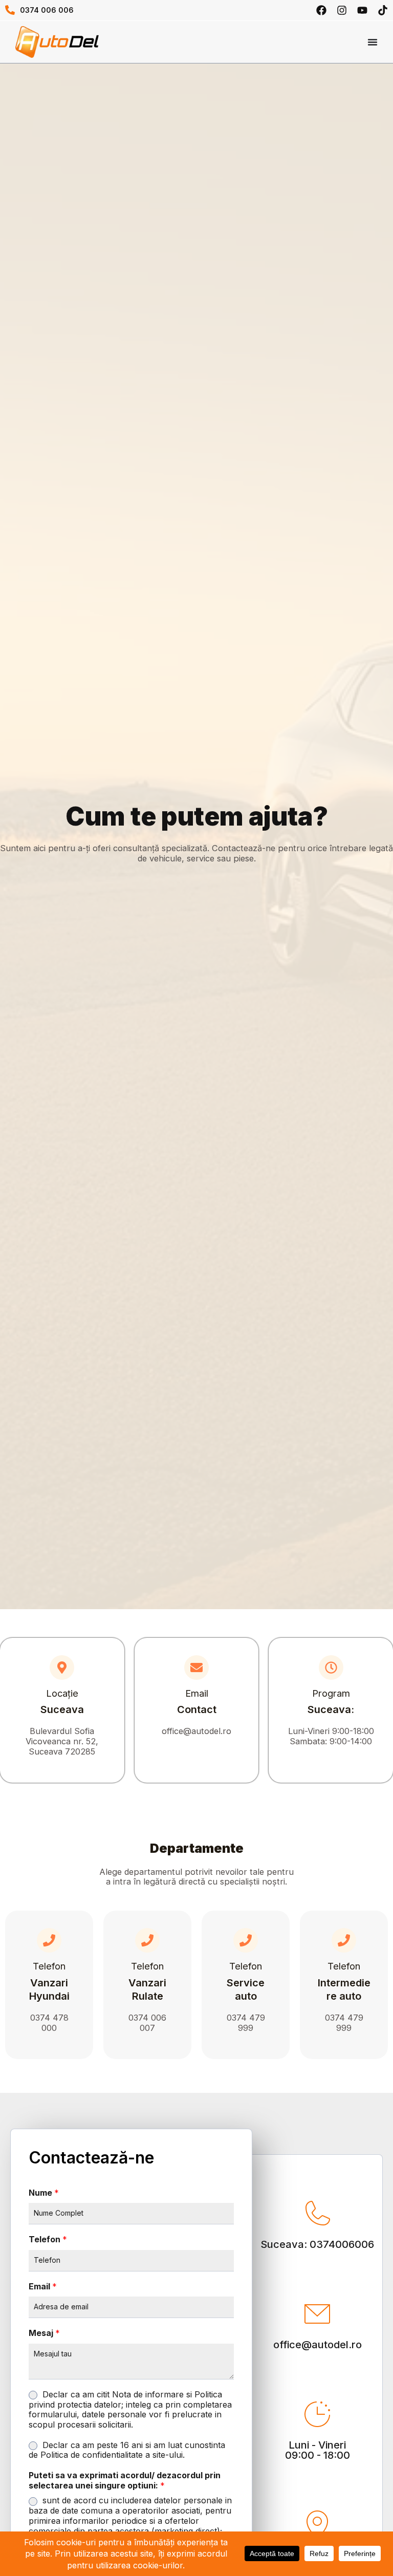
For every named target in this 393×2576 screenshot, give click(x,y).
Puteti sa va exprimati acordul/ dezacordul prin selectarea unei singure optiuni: (125, 2481)
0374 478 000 (49, 2023)
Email (197, 1693)
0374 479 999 (246, 2023)
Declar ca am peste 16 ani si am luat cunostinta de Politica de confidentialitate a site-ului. (127, 2450)
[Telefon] (49, 1940)
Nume (44, 2193)
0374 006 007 (147, 2023)
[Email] (196, 1668)
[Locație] (62, 1668)
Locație (62, 1693)
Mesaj (44, 2333)
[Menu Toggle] (373, 42)
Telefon (49, 1966)
